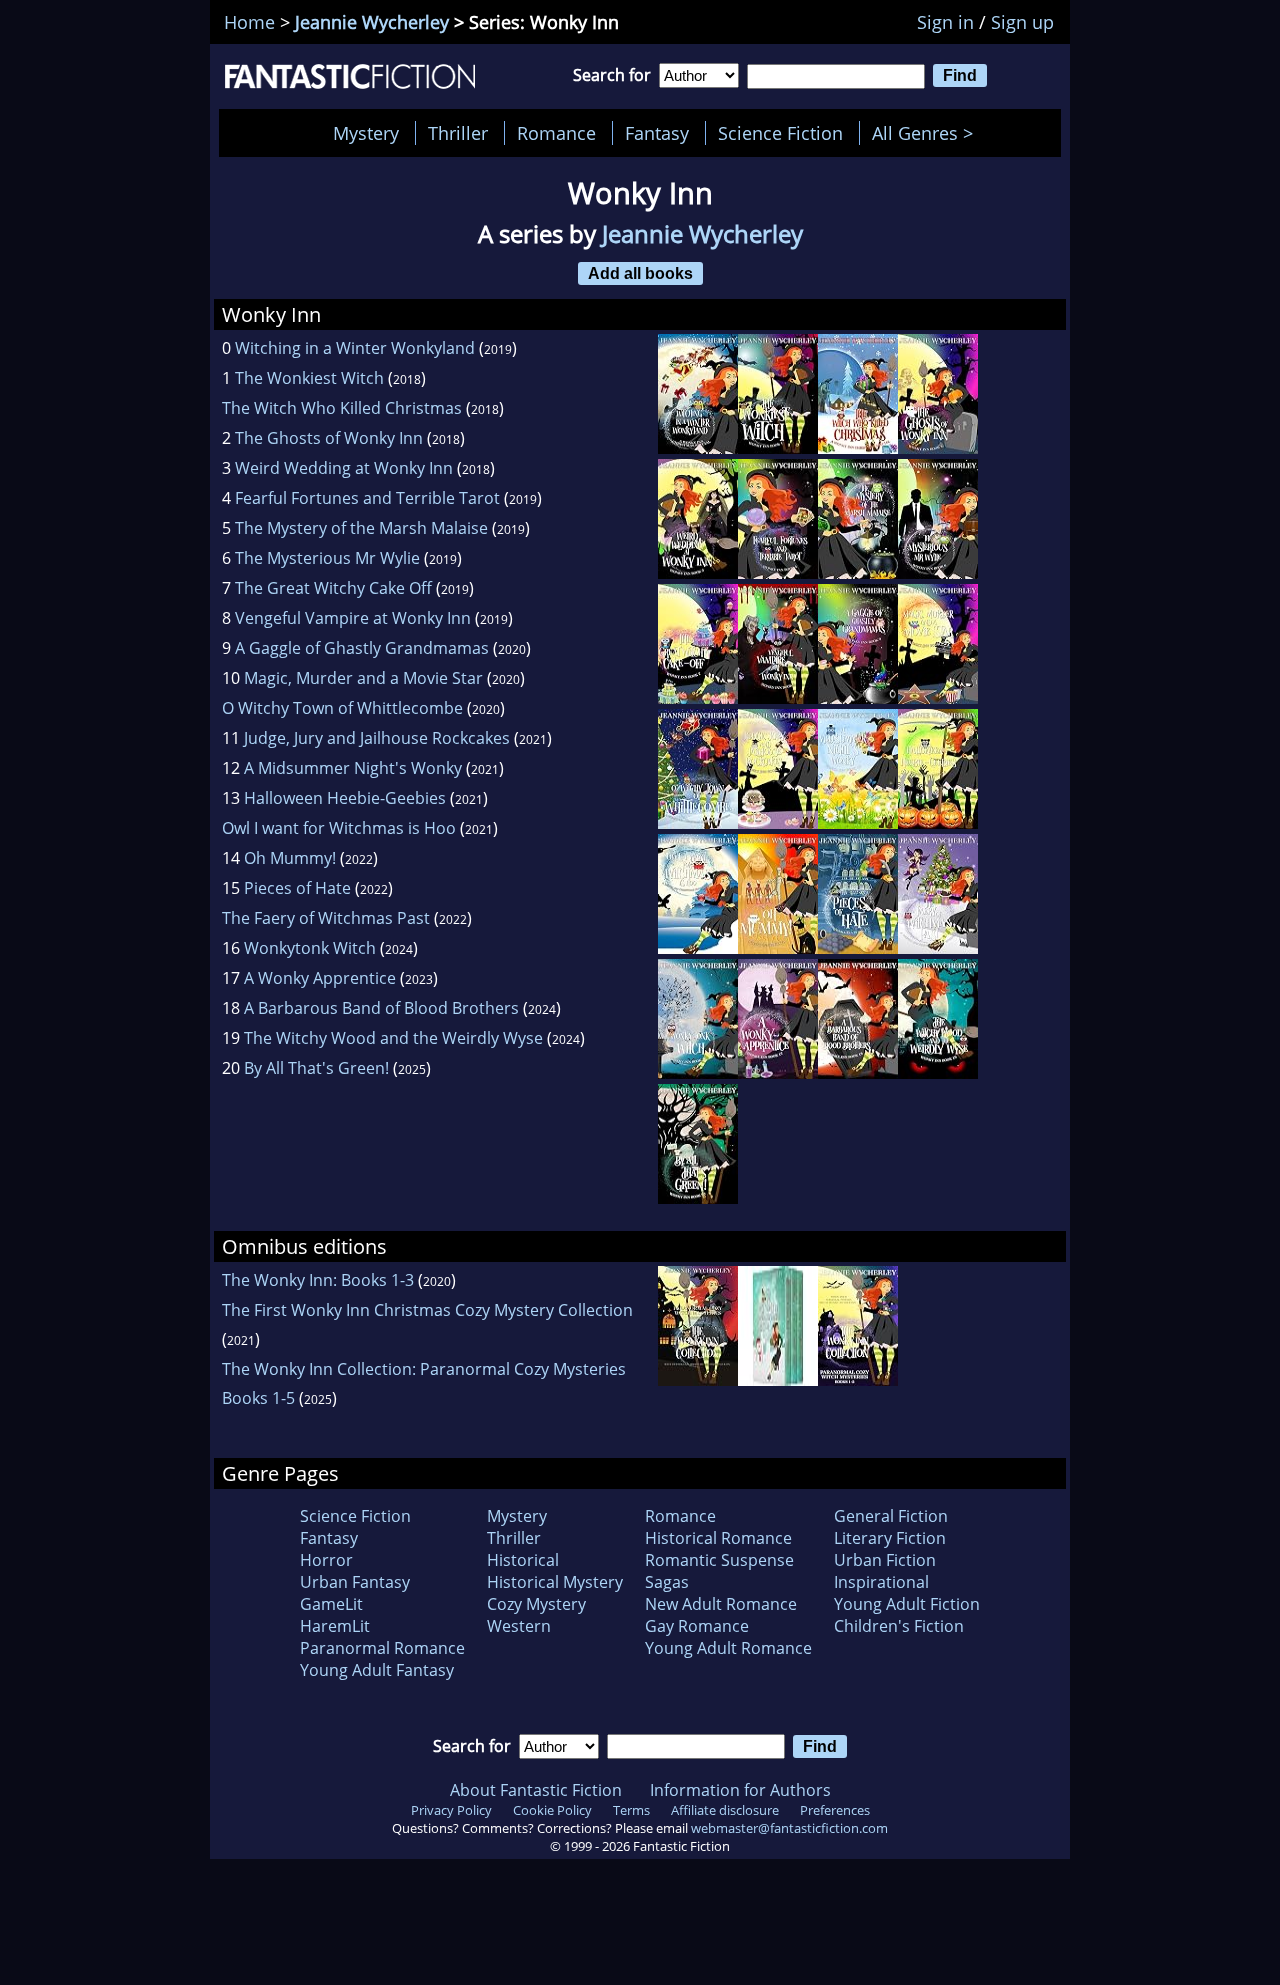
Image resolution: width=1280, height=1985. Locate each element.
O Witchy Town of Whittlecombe (342, 708)
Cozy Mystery (536, 1604)
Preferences (835, 1810)
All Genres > (927, 133)
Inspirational (881, 1582)
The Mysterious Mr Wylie (327, 558)
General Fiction (891, 1516)
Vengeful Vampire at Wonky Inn (353, 618)
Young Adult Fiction (907, 1604)
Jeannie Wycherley (372, 22)
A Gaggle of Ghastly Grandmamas (362, 648)
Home (249, 22)
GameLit (331, 1604)
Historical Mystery (555, 1582)
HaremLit (335, 1626)
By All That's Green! (316, 1068)
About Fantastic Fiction (536, 1790)
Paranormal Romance (382, 1648)
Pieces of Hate (297, 888)
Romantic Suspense (719, 1560)
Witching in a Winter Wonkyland (355, 348)
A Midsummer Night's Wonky (353, 768)
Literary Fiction (890, 1538)
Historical (523, 1560)
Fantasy (657, 133)
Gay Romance (697, 1626)
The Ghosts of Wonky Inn (329, 438)
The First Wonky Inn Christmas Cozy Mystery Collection (427, 1310)
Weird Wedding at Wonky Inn (344, 468)
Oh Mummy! (290, 858)
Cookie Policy (552, 1810)
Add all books (640, 273)
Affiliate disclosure (725, 1810)
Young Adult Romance (728, 1648)
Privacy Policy (451, 1810)
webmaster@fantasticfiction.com (789, 1828)
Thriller (458, 133)
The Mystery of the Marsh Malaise (361, 528)
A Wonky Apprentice (320, 978)
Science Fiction (780, 133)
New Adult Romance (721, 1604)
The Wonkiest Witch (309, 378)
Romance (556, 133)
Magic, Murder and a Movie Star (363, 678)
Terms (631, 1810)
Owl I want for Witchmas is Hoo (339, 828)
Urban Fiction (885, 1560)
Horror (326, 1560)
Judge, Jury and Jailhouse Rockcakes (377, 738)
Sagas (667, 1582)
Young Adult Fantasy (377, 1670)
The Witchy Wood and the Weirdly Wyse (393, 1038)
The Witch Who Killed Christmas (342, 408)
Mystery (366, 133)
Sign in (945, 22)
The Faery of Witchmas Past (326, 918)
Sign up (1022, 22)
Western (519, 1626)
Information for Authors (740, 1790)
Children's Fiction (899, 1626)
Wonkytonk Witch (310, 948)
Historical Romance (718, 1538)
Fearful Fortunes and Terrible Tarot (367, 498)
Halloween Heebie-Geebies (345, 798)
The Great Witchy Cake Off (333, 588)
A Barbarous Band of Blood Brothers (381, 1008)
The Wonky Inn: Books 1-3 (318, 1280)
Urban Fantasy (355, 1582)
